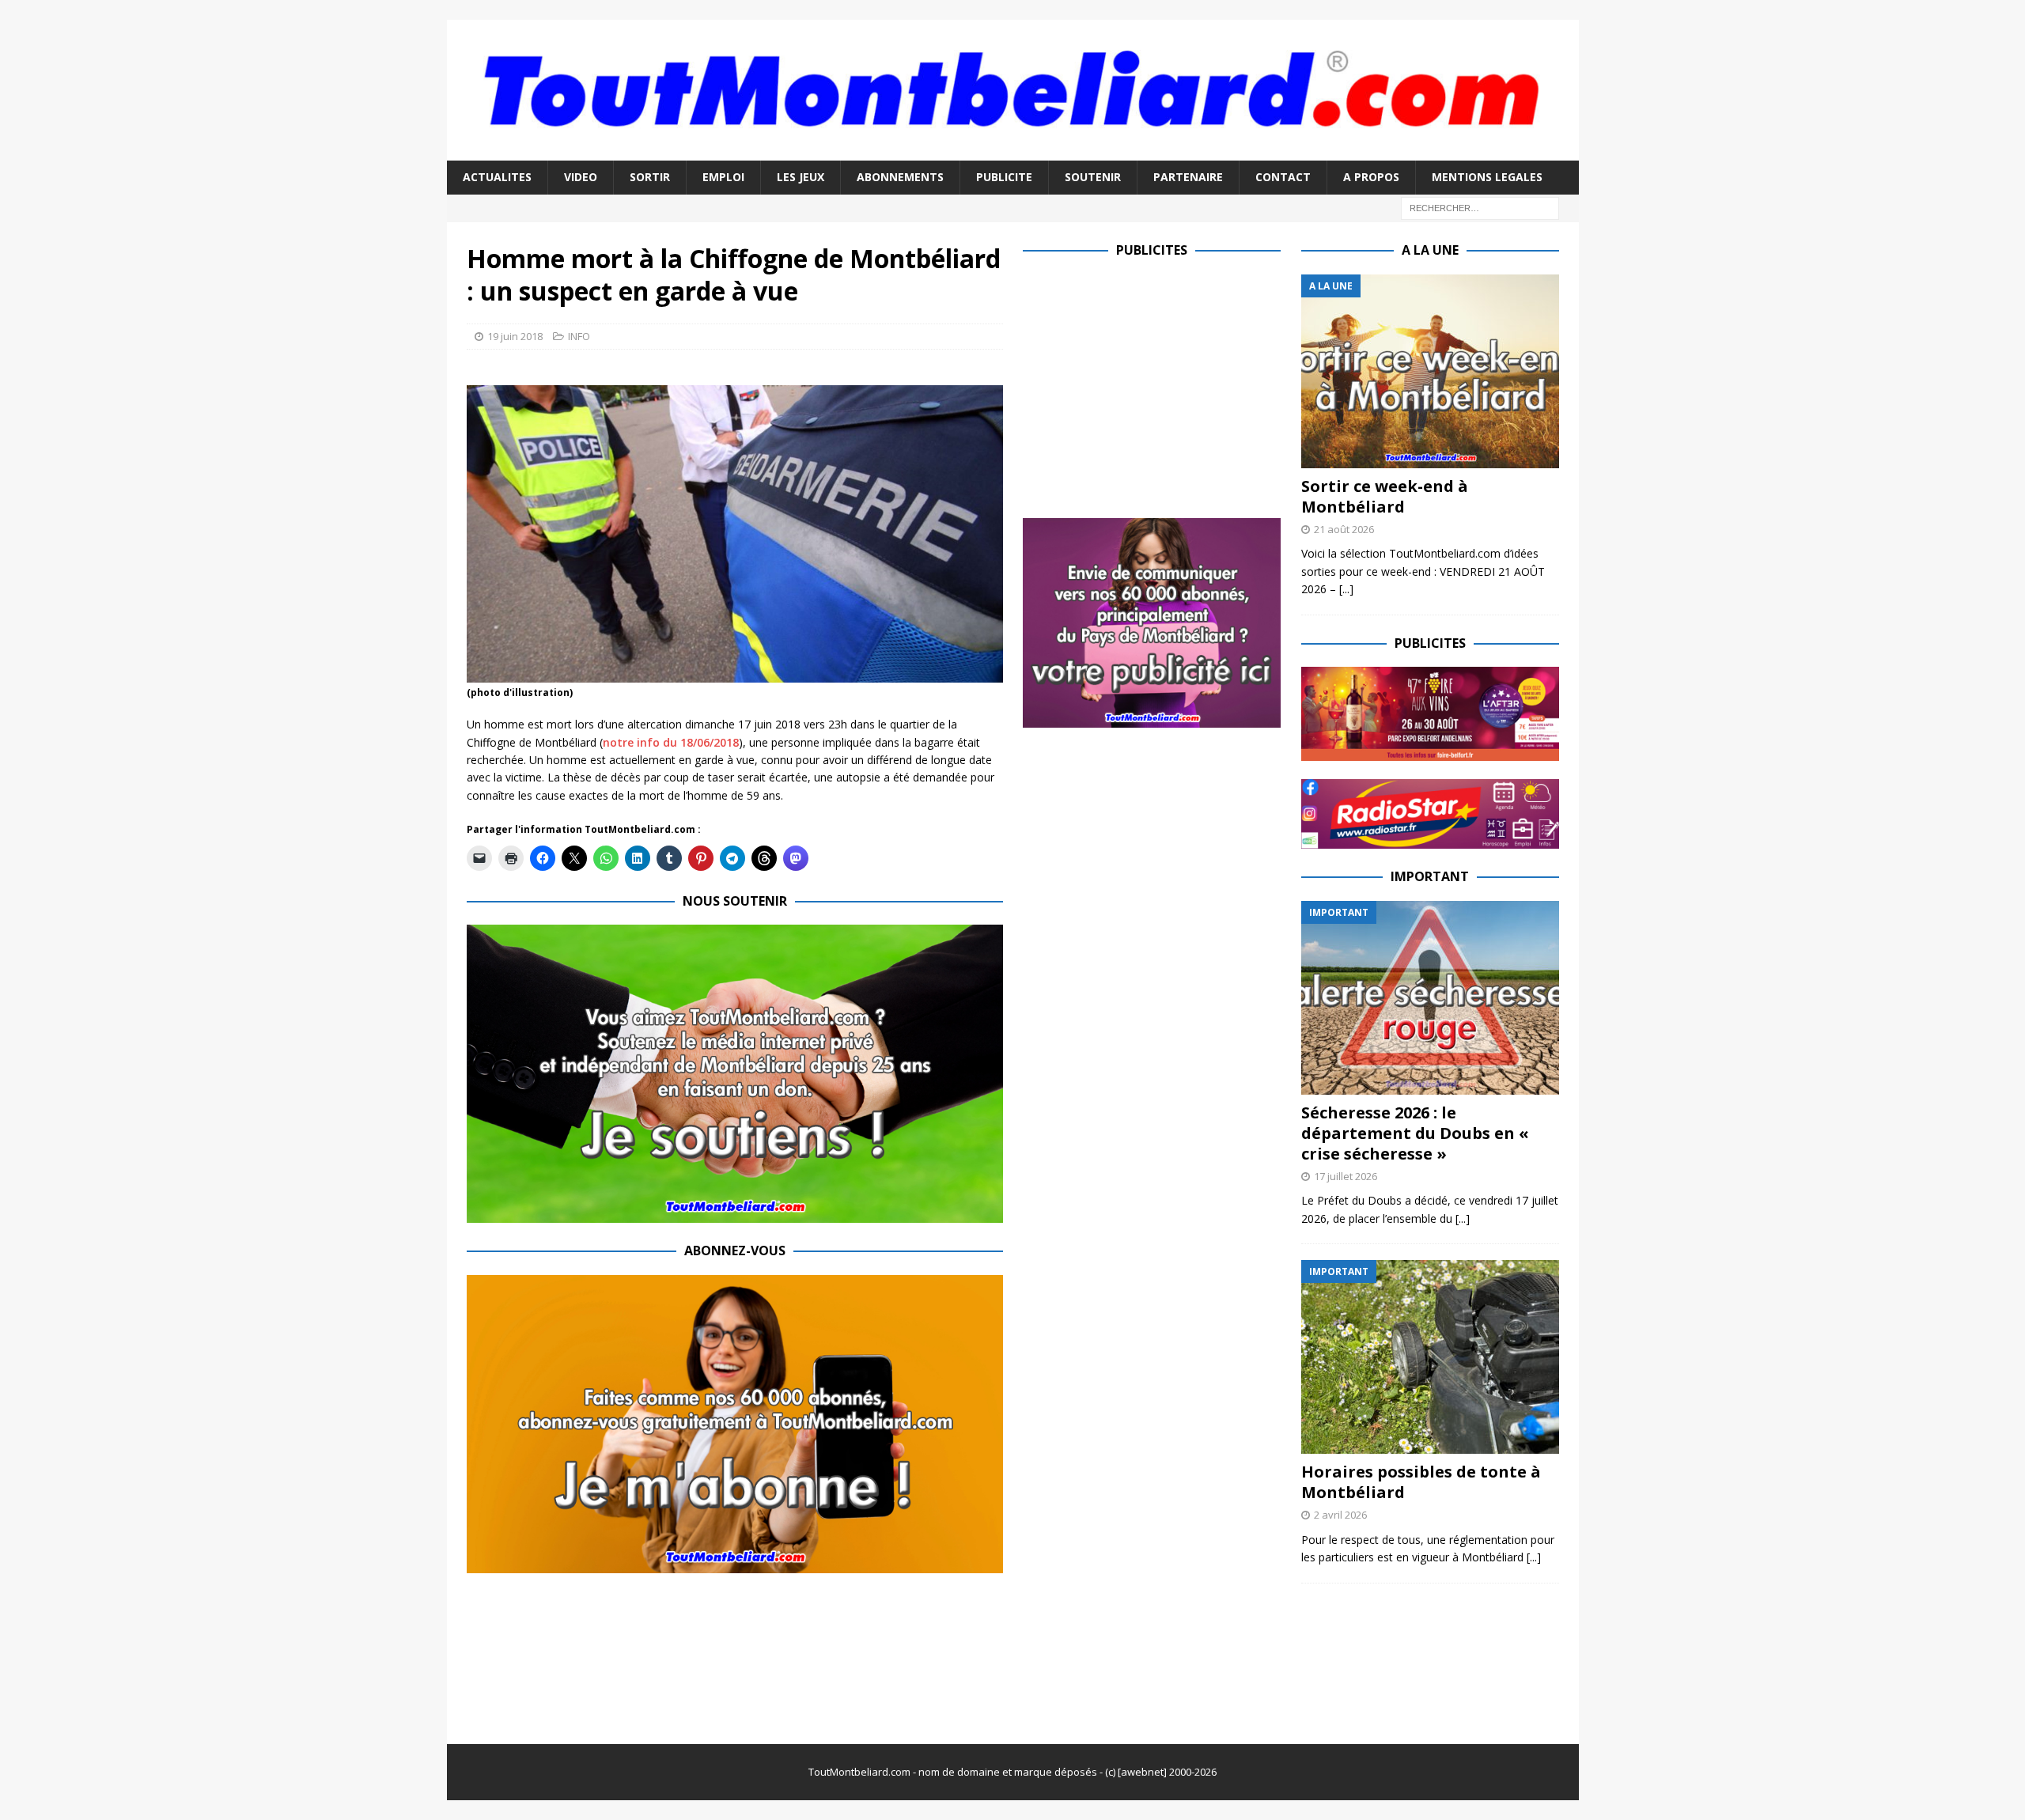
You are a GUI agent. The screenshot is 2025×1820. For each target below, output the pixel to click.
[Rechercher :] (1480, 207)
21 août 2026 (1344, 529)
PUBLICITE (1004, 177)
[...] (1346, 589)
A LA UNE (1430, 250)
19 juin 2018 (515, 336)
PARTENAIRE (1188, 177)
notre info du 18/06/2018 (671, 742)
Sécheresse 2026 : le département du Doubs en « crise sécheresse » (1415, 1133)
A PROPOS (1371, 177)
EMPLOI (723, 177)
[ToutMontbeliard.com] (1013, 151)
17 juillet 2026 (1346, 1176)
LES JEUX (801, 177)
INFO (579, 336)
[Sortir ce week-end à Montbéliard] (1430, 371)
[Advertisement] (1156, 385)
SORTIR (650, 177)
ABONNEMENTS (900, 177)
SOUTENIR (1093, 177)
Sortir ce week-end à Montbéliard (1385, 496)
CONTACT (1283, 177)
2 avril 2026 (1340, 1515)
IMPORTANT (1430, 876)
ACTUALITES (497, 177)
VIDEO (581, 177)
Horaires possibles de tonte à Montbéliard (1421, 1482)
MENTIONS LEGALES (1487, 177)
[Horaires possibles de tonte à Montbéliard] (1430, 1357)
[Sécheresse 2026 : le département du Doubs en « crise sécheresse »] (1430, 998)
